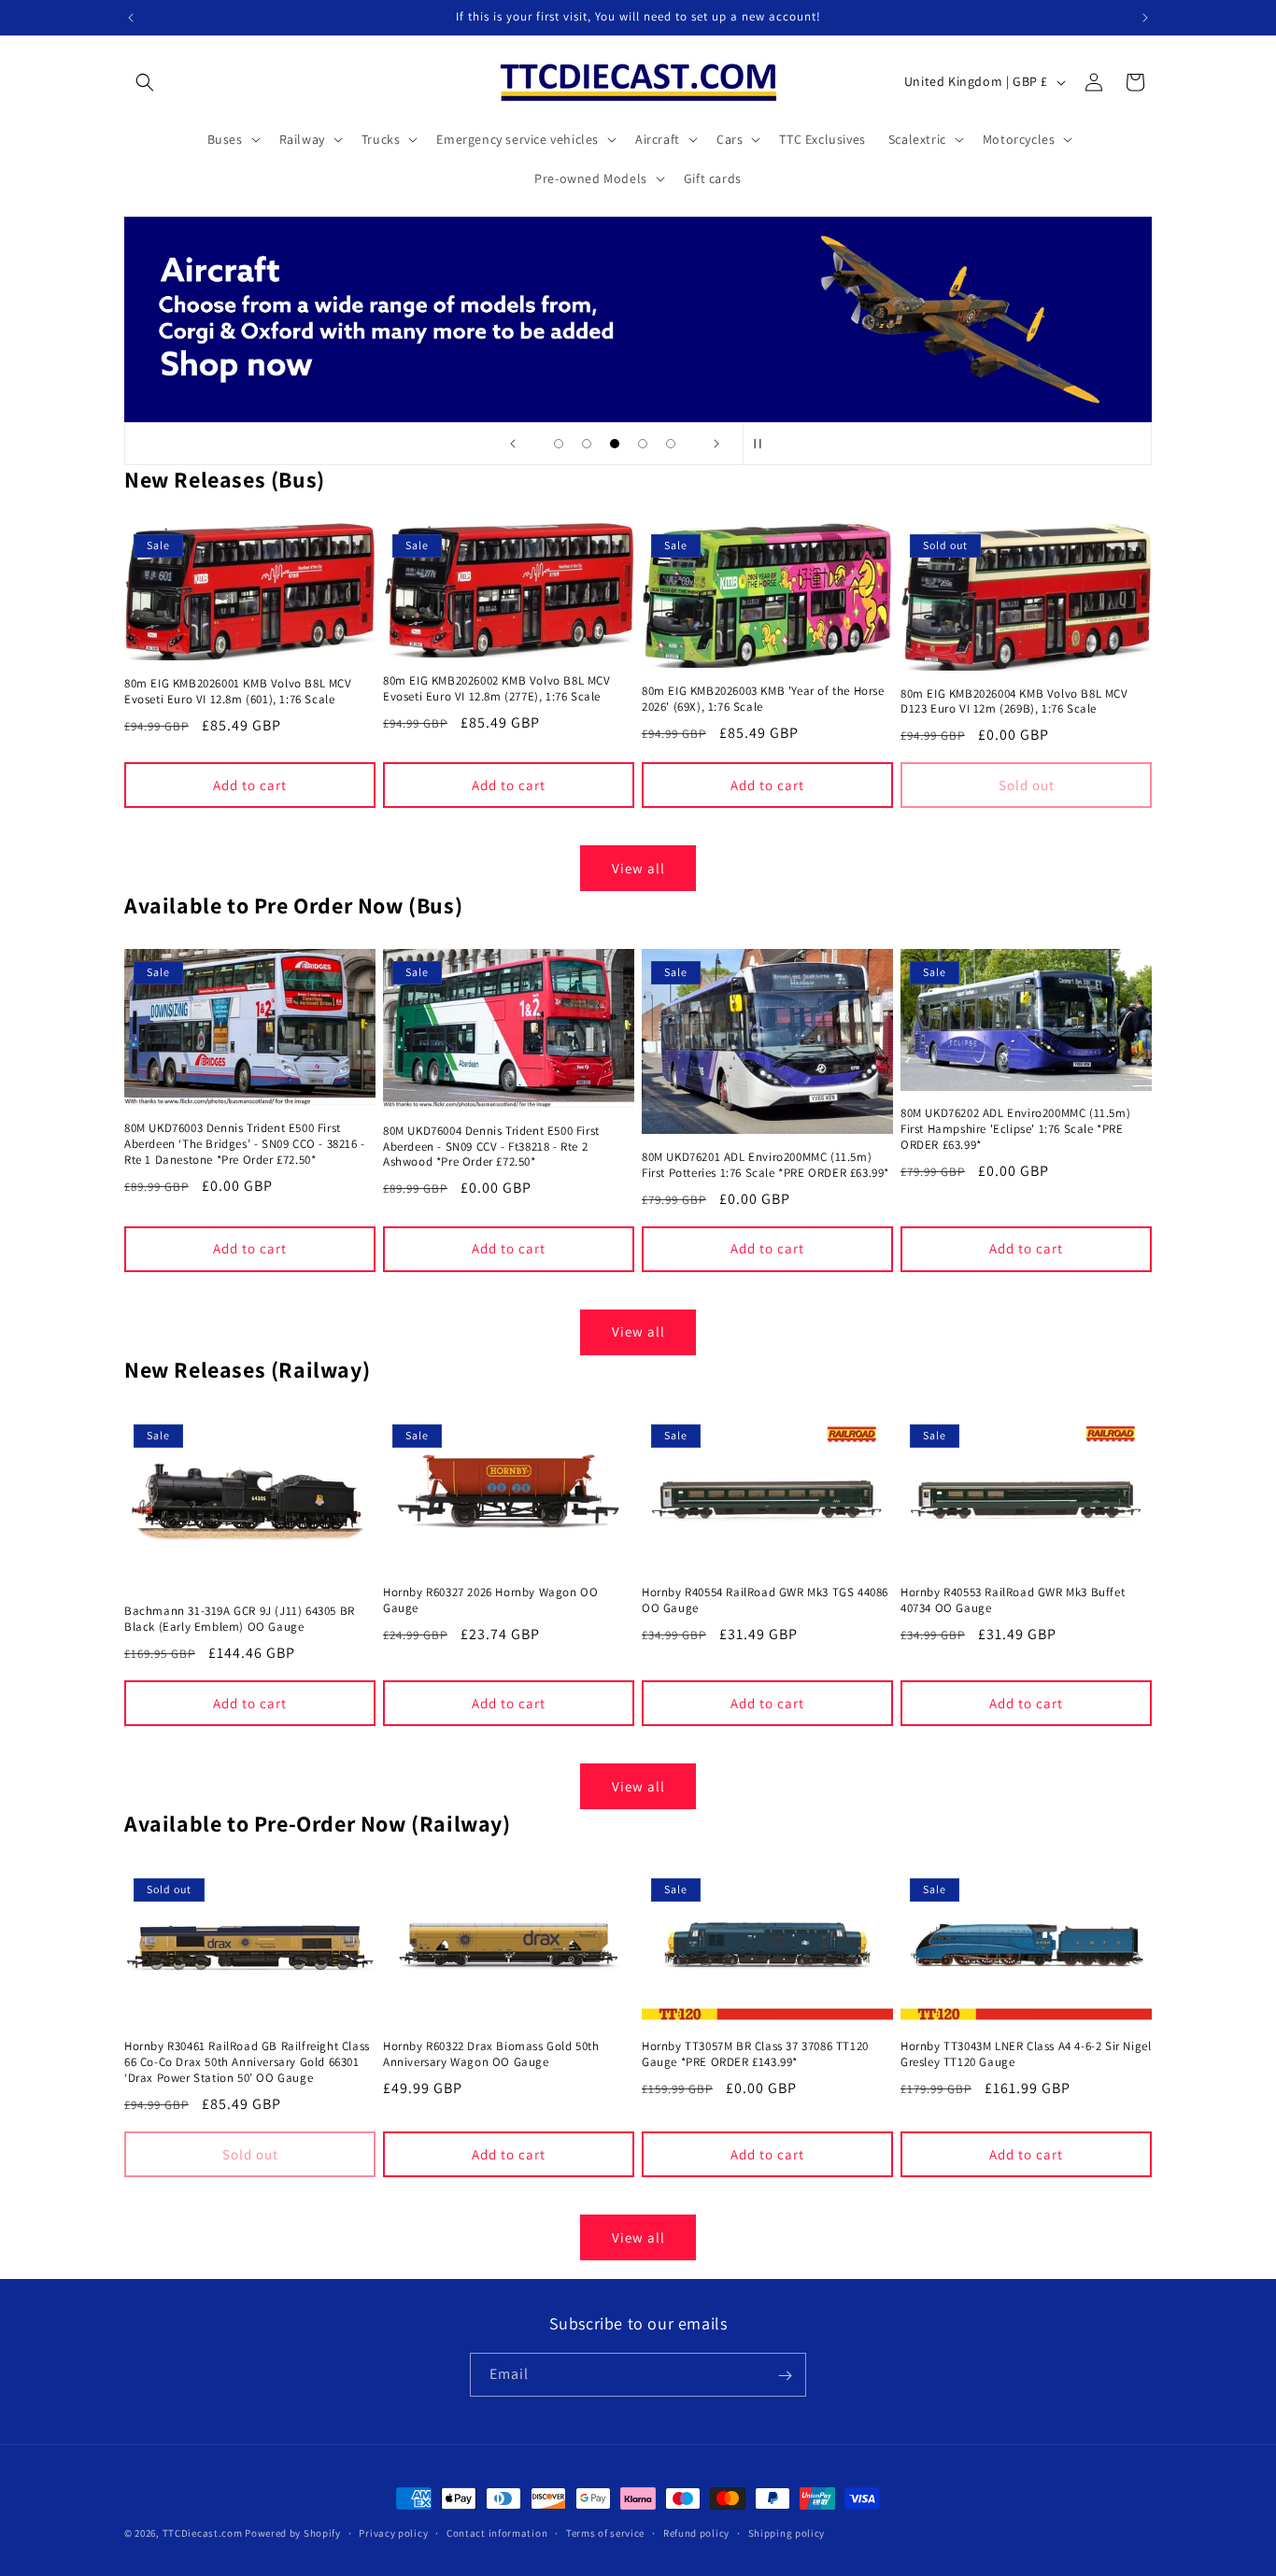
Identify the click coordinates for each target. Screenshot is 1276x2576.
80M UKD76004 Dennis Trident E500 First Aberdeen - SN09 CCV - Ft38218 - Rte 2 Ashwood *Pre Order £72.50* (491, 1147)
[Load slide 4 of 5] (643, 444)
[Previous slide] (513, 444)
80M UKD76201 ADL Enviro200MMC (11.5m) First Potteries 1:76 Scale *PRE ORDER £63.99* (766, 1165)
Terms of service (605, 2532)
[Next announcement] (1145, 18)
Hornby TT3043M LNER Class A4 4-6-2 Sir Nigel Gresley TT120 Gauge (1026, 2055)
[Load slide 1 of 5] (559, 444)
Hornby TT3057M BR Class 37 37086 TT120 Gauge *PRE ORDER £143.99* (755, 2055)
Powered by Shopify (293, 2533)
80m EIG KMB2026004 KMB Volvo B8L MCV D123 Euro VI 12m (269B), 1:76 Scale (1014, 702)
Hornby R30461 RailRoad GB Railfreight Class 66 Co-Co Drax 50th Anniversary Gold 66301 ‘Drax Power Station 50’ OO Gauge (247, 2063)
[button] (145, 82)
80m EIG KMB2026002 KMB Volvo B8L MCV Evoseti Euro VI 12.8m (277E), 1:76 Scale (497, 689)
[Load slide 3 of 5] (615, 444)
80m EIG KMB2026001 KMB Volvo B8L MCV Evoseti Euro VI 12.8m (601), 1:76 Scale (238, 692)
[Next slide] (716, 444)
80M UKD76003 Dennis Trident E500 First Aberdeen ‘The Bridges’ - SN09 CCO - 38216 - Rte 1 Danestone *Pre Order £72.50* (245, 1144)
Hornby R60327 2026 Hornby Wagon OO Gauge (490, 1600)
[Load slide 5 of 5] (671, 444)
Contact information (497, 2532)
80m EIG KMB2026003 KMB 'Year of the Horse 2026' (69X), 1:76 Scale (763, 699)
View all (638, 868)
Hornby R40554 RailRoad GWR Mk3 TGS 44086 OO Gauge (765, 1600)
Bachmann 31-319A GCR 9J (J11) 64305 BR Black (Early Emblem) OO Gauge (240, 1619)
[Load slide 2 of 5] (587, 444)
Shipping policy (787, 2532)
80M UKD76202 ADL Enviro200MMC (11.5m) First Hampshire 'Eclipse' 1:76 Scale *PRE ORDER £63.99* (1015, 1129)
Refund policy (696, 2532)
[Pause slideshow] (763, 444)
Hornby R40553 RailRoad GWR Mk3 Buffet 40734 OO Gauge (1013, 1600)
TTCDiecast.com (203, 2533)
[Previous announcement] (131, 18)
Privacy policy (393, 2532)
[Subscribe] (785, 2376)
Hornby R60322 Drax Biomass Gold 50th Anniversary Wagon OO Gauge (491, 2055)
